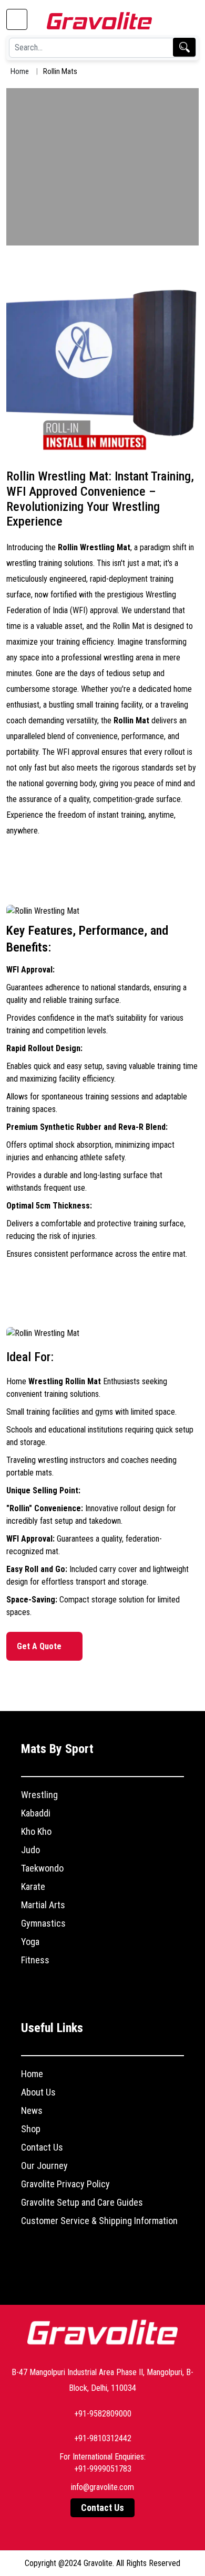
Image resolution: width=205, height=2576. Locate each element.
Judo (30, 1850)
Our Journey (44, 2166)
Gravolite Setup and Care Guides (82, 2202)
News (32, 2110)
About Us (38, 2092)
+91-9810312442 (103, 2438)
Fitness (35, 1960)
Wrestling (39, 1795)
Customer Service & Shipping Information (99, 2221)
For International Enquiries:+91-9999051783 (102, 2463)
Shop (31, 2129)
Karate (33, 1886)
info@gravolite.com (102, 2487)
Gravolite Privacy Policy (65, 2184)
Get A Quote (40, 1646)
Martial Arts (43, 1905)
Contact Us (42, 2147)
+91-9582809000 (103, 2414)
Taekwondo (42, 1868)
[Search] (184, 47)
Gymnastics (43, 1923)
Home (20, 71)
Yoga (30, 1942)
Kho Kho (36, 1831)
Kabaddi (36, 1813)
